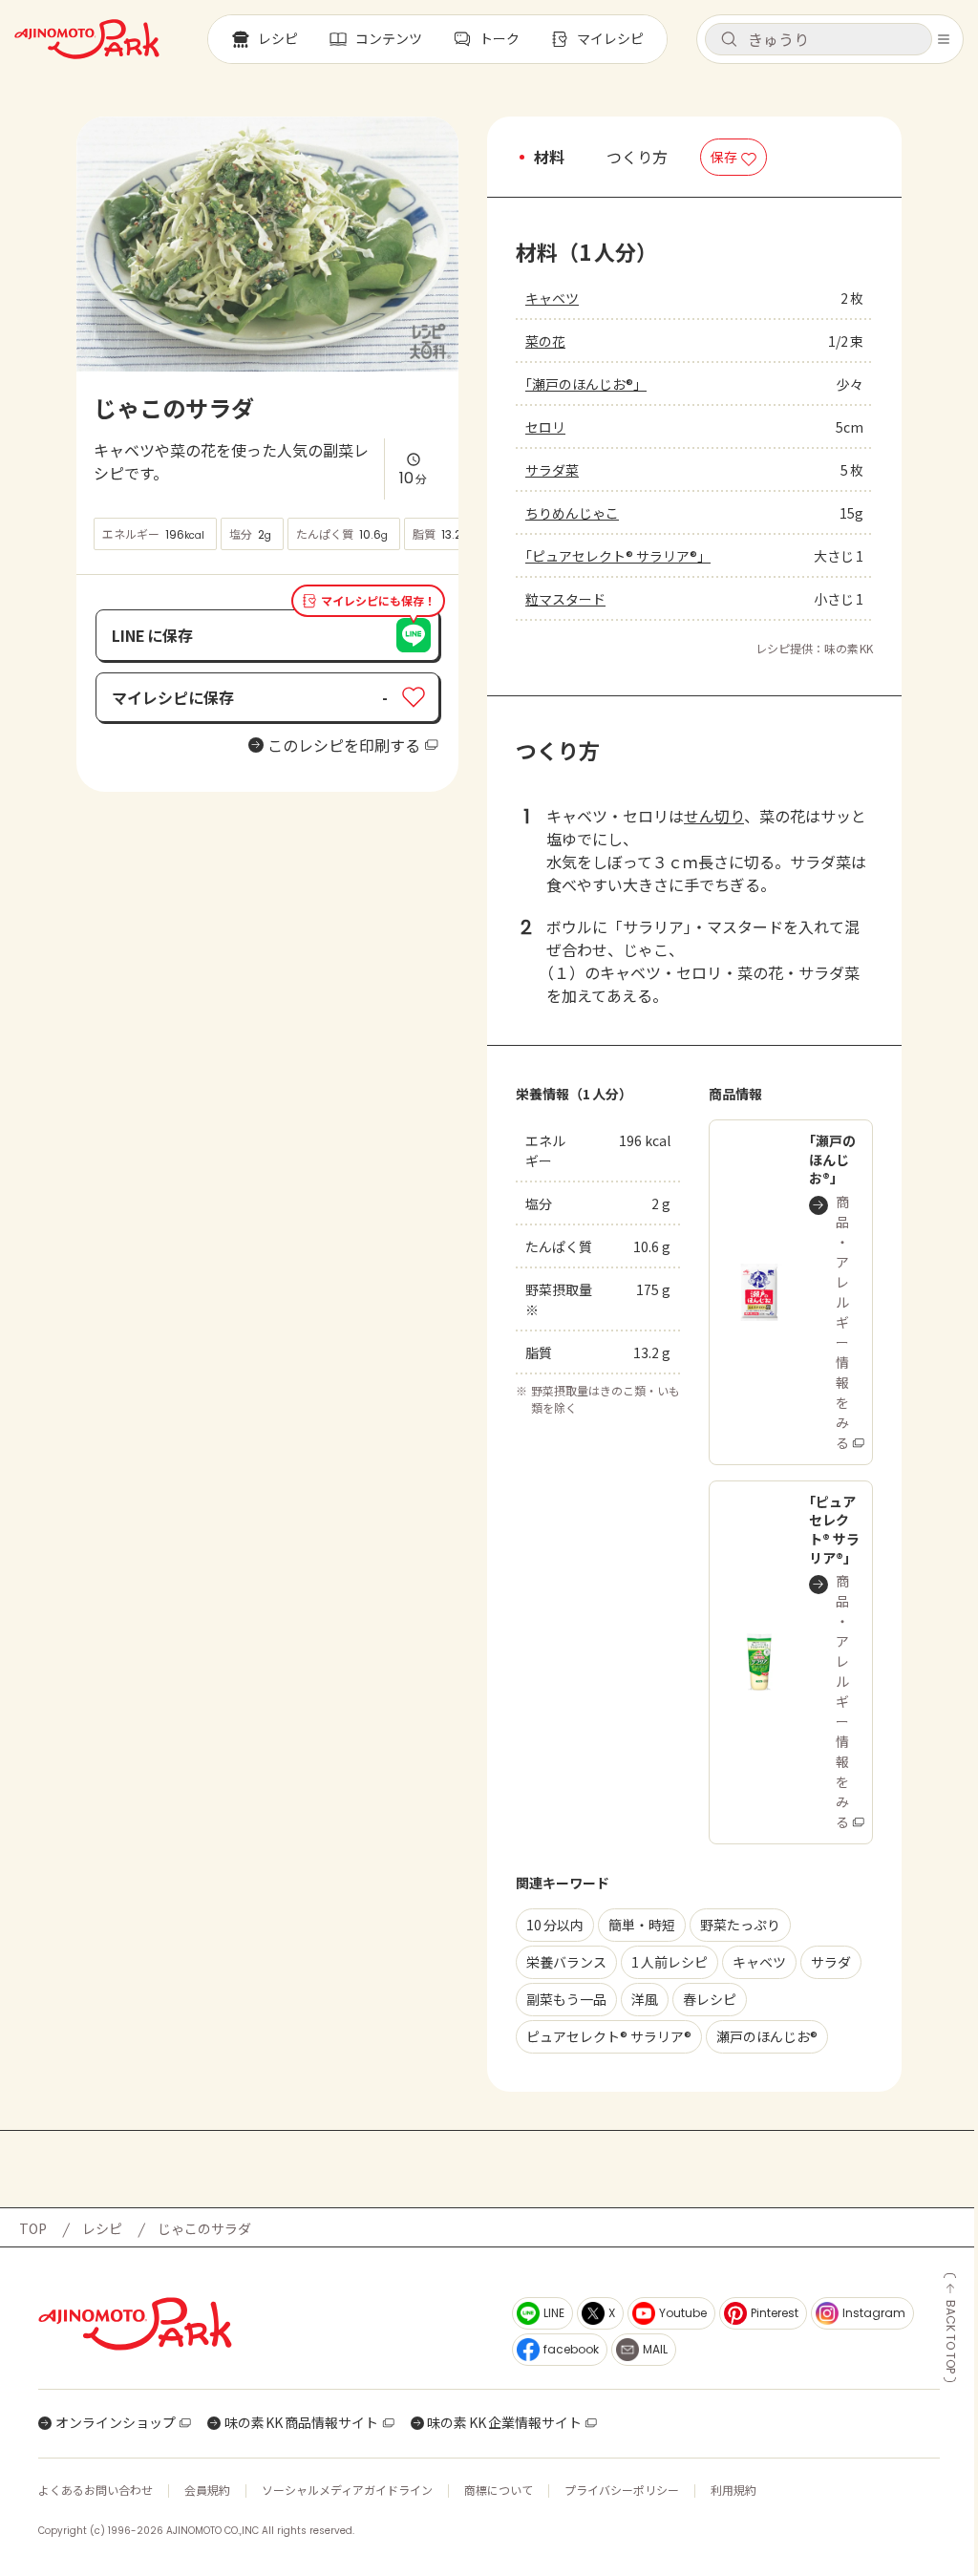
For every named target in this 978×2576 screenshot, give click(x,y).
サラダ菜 (552, 470)
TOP (33, 2228)
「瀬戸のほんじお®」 (586, 384)
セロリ (545, 427)
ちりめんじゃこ (572, 513)
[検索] (729, 40)
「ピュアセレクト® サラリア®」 (618, 556)
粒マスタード (565, 599)
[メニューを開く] (944, 39)
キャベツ (552, 298)
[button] (819, 39)
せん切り (714, 816)
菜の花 (545, 341)
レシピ (102, 2228)
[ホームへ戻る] (87, 39)
